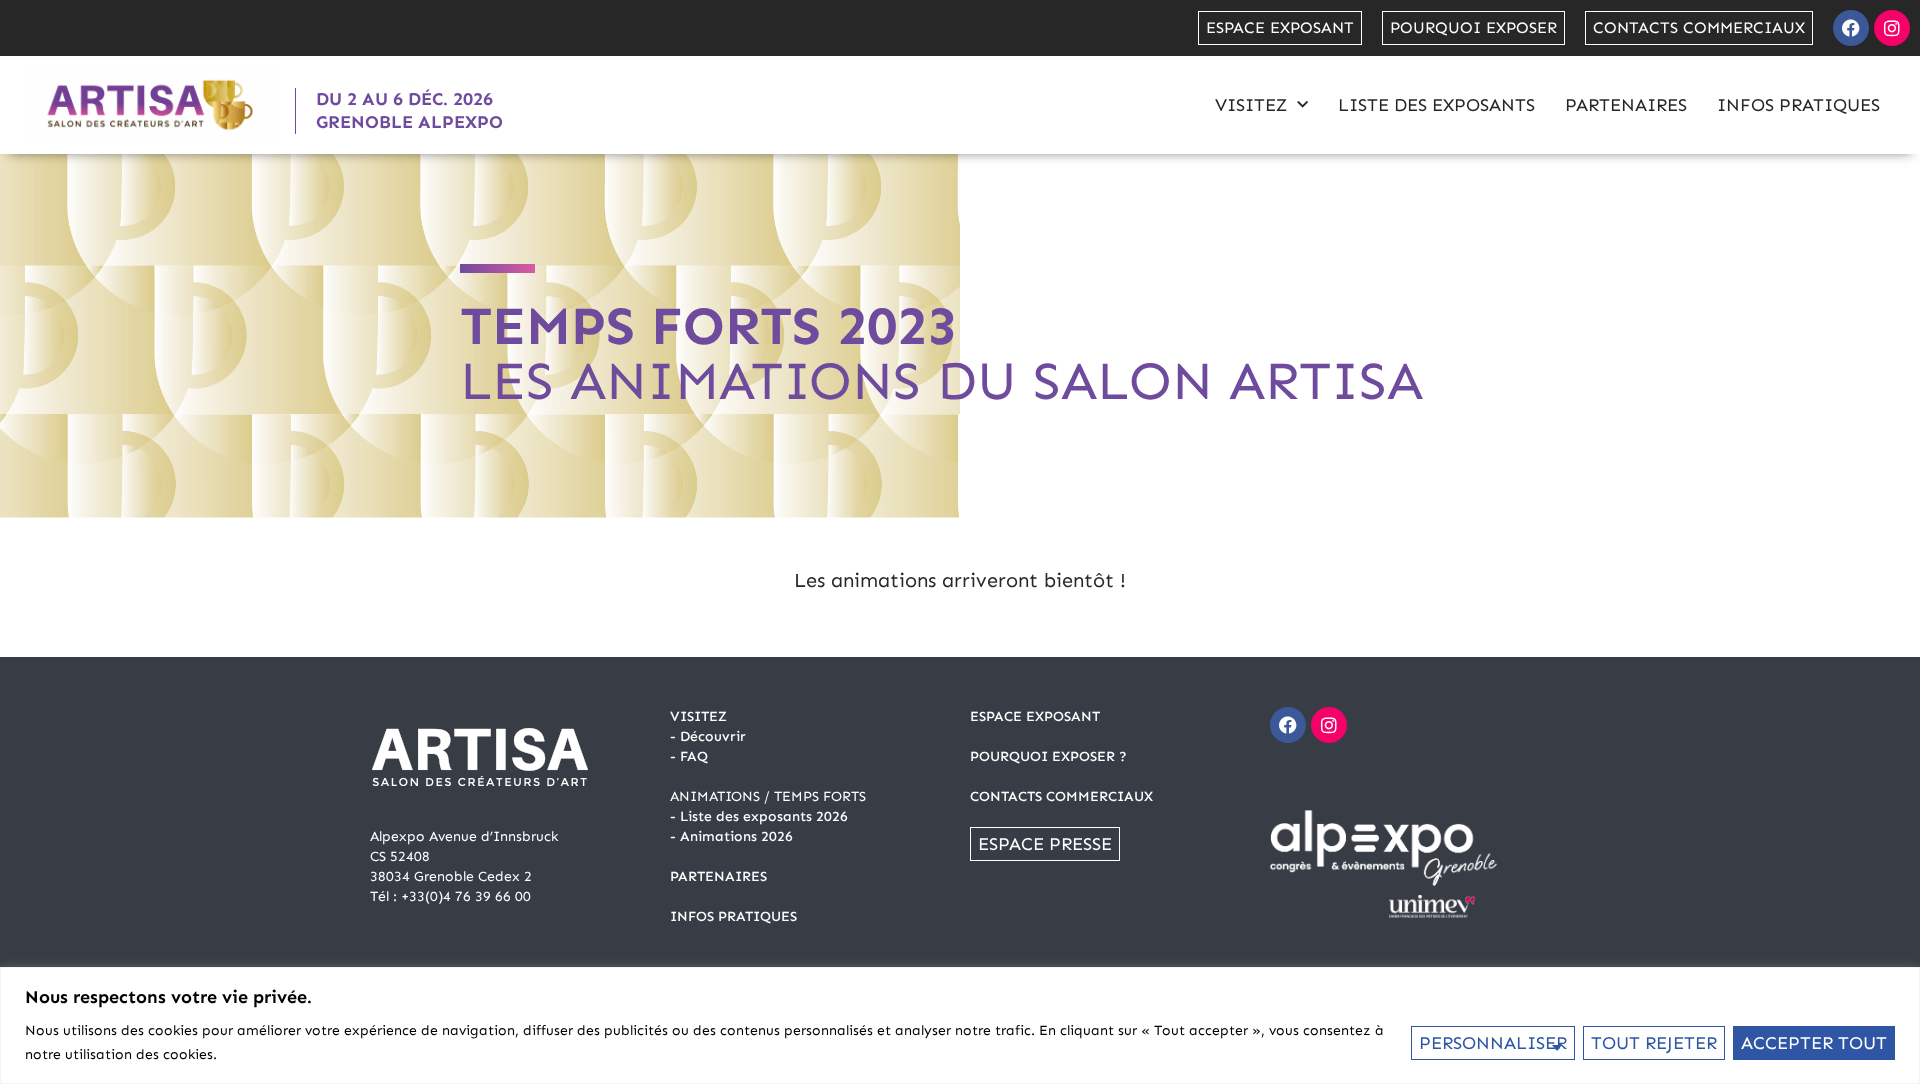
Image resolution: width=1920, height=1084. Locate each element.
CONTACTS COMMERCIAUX (1061, 796)
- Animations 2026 (731, 836)
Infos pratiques (1798, 105)
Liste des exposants (1436, 105)
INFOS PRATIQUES (733, 916)
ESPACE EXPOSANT (1035, 716)
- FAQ (689, 756)
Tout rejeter (1654, 1043)
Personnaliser (1493, 1043)
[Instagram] (1892, 28)
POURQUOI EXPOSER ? (1048, 756)
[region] (960, 1025)
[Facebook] (1851, 28)
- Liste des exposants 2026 (759, 816)
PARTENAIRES (718, 876)
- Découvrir (708, 736)
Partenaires (1626, 105)
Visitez (1251, 105)
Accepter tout (1814, 1043)
